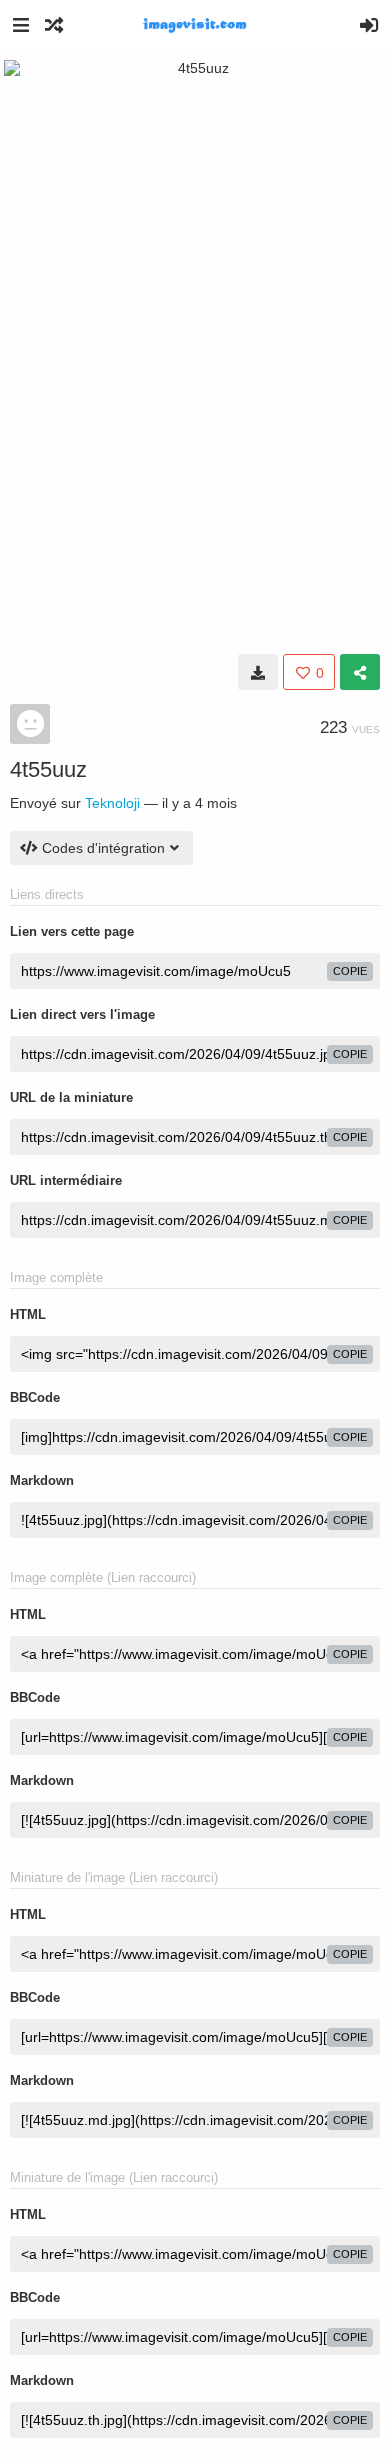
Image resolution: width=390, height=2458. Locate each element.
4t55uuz (48, 769)
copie (350, 971)
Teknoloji (112, 803)
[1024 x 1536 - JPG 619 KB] (258, 672)
